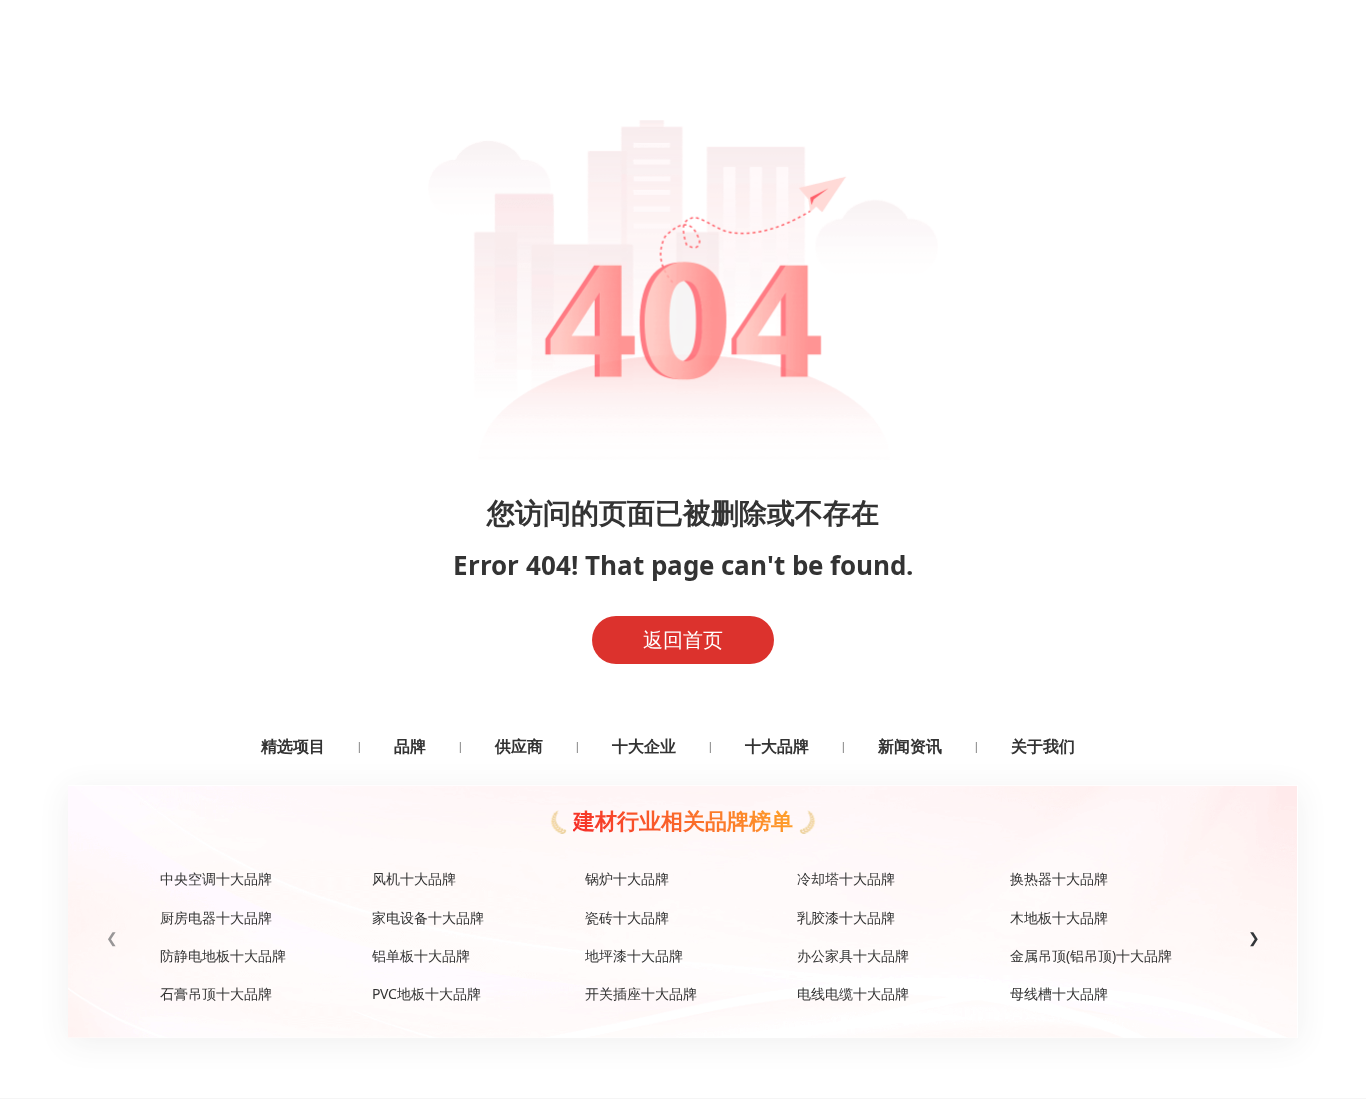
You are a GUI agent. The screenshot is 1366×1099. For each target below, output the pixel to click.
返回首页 (683, 639)
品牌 (410, 746)
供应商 (519, 746)
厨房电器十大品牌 (216, 917)
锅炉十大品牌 (627, 878)
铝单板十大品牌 (421, 955)
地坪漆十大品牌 (634, 955)
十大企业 (644, 746)
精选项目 (293, 746)
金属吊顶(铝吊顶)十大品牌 (1091, 955)
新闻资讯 (910, 746)
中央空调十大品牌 (216, 878)
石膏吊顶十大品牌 (216, 993)
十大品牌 (777, 746)
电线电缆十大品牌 (853, 993)
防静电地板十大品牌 (223, 955)
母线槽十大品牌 (1059, 993)
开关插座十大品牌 (641, 993)
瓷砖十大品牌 (627, 917)
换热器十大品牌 (1059, 878)
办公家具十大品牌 (853, 955)
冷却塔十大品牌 (846, 878)
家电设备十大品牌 (428, 917)
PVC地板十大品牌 (426, 993)
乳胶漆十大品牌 (846, 917)
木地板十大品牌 (1059, 917)
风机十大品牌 (414, 878)
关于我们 (1043, 746)
